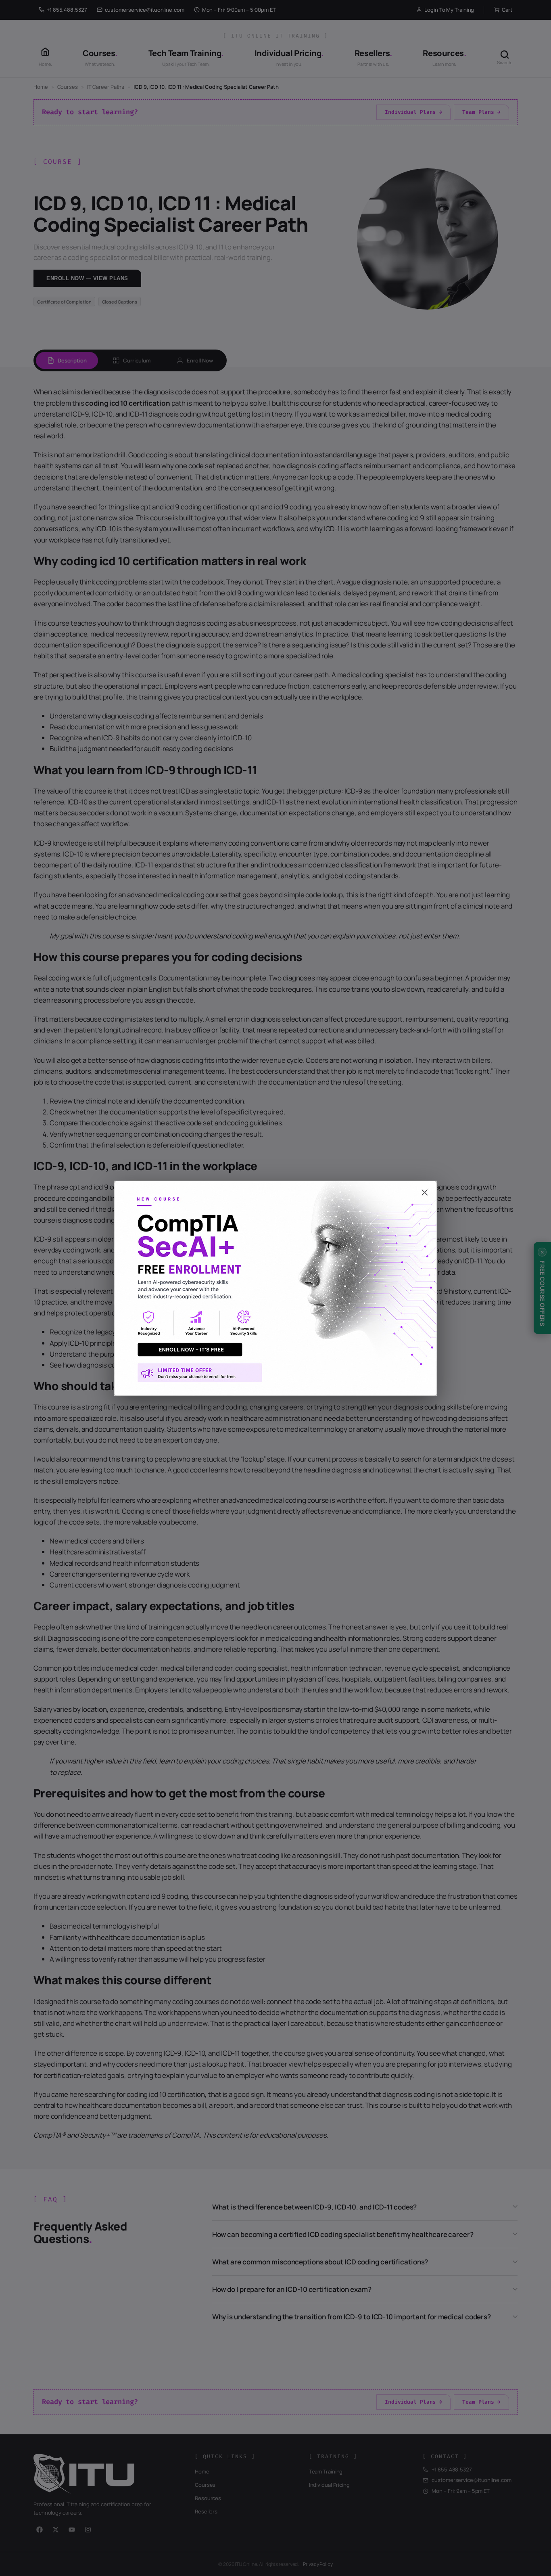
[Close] (275, 1189)
